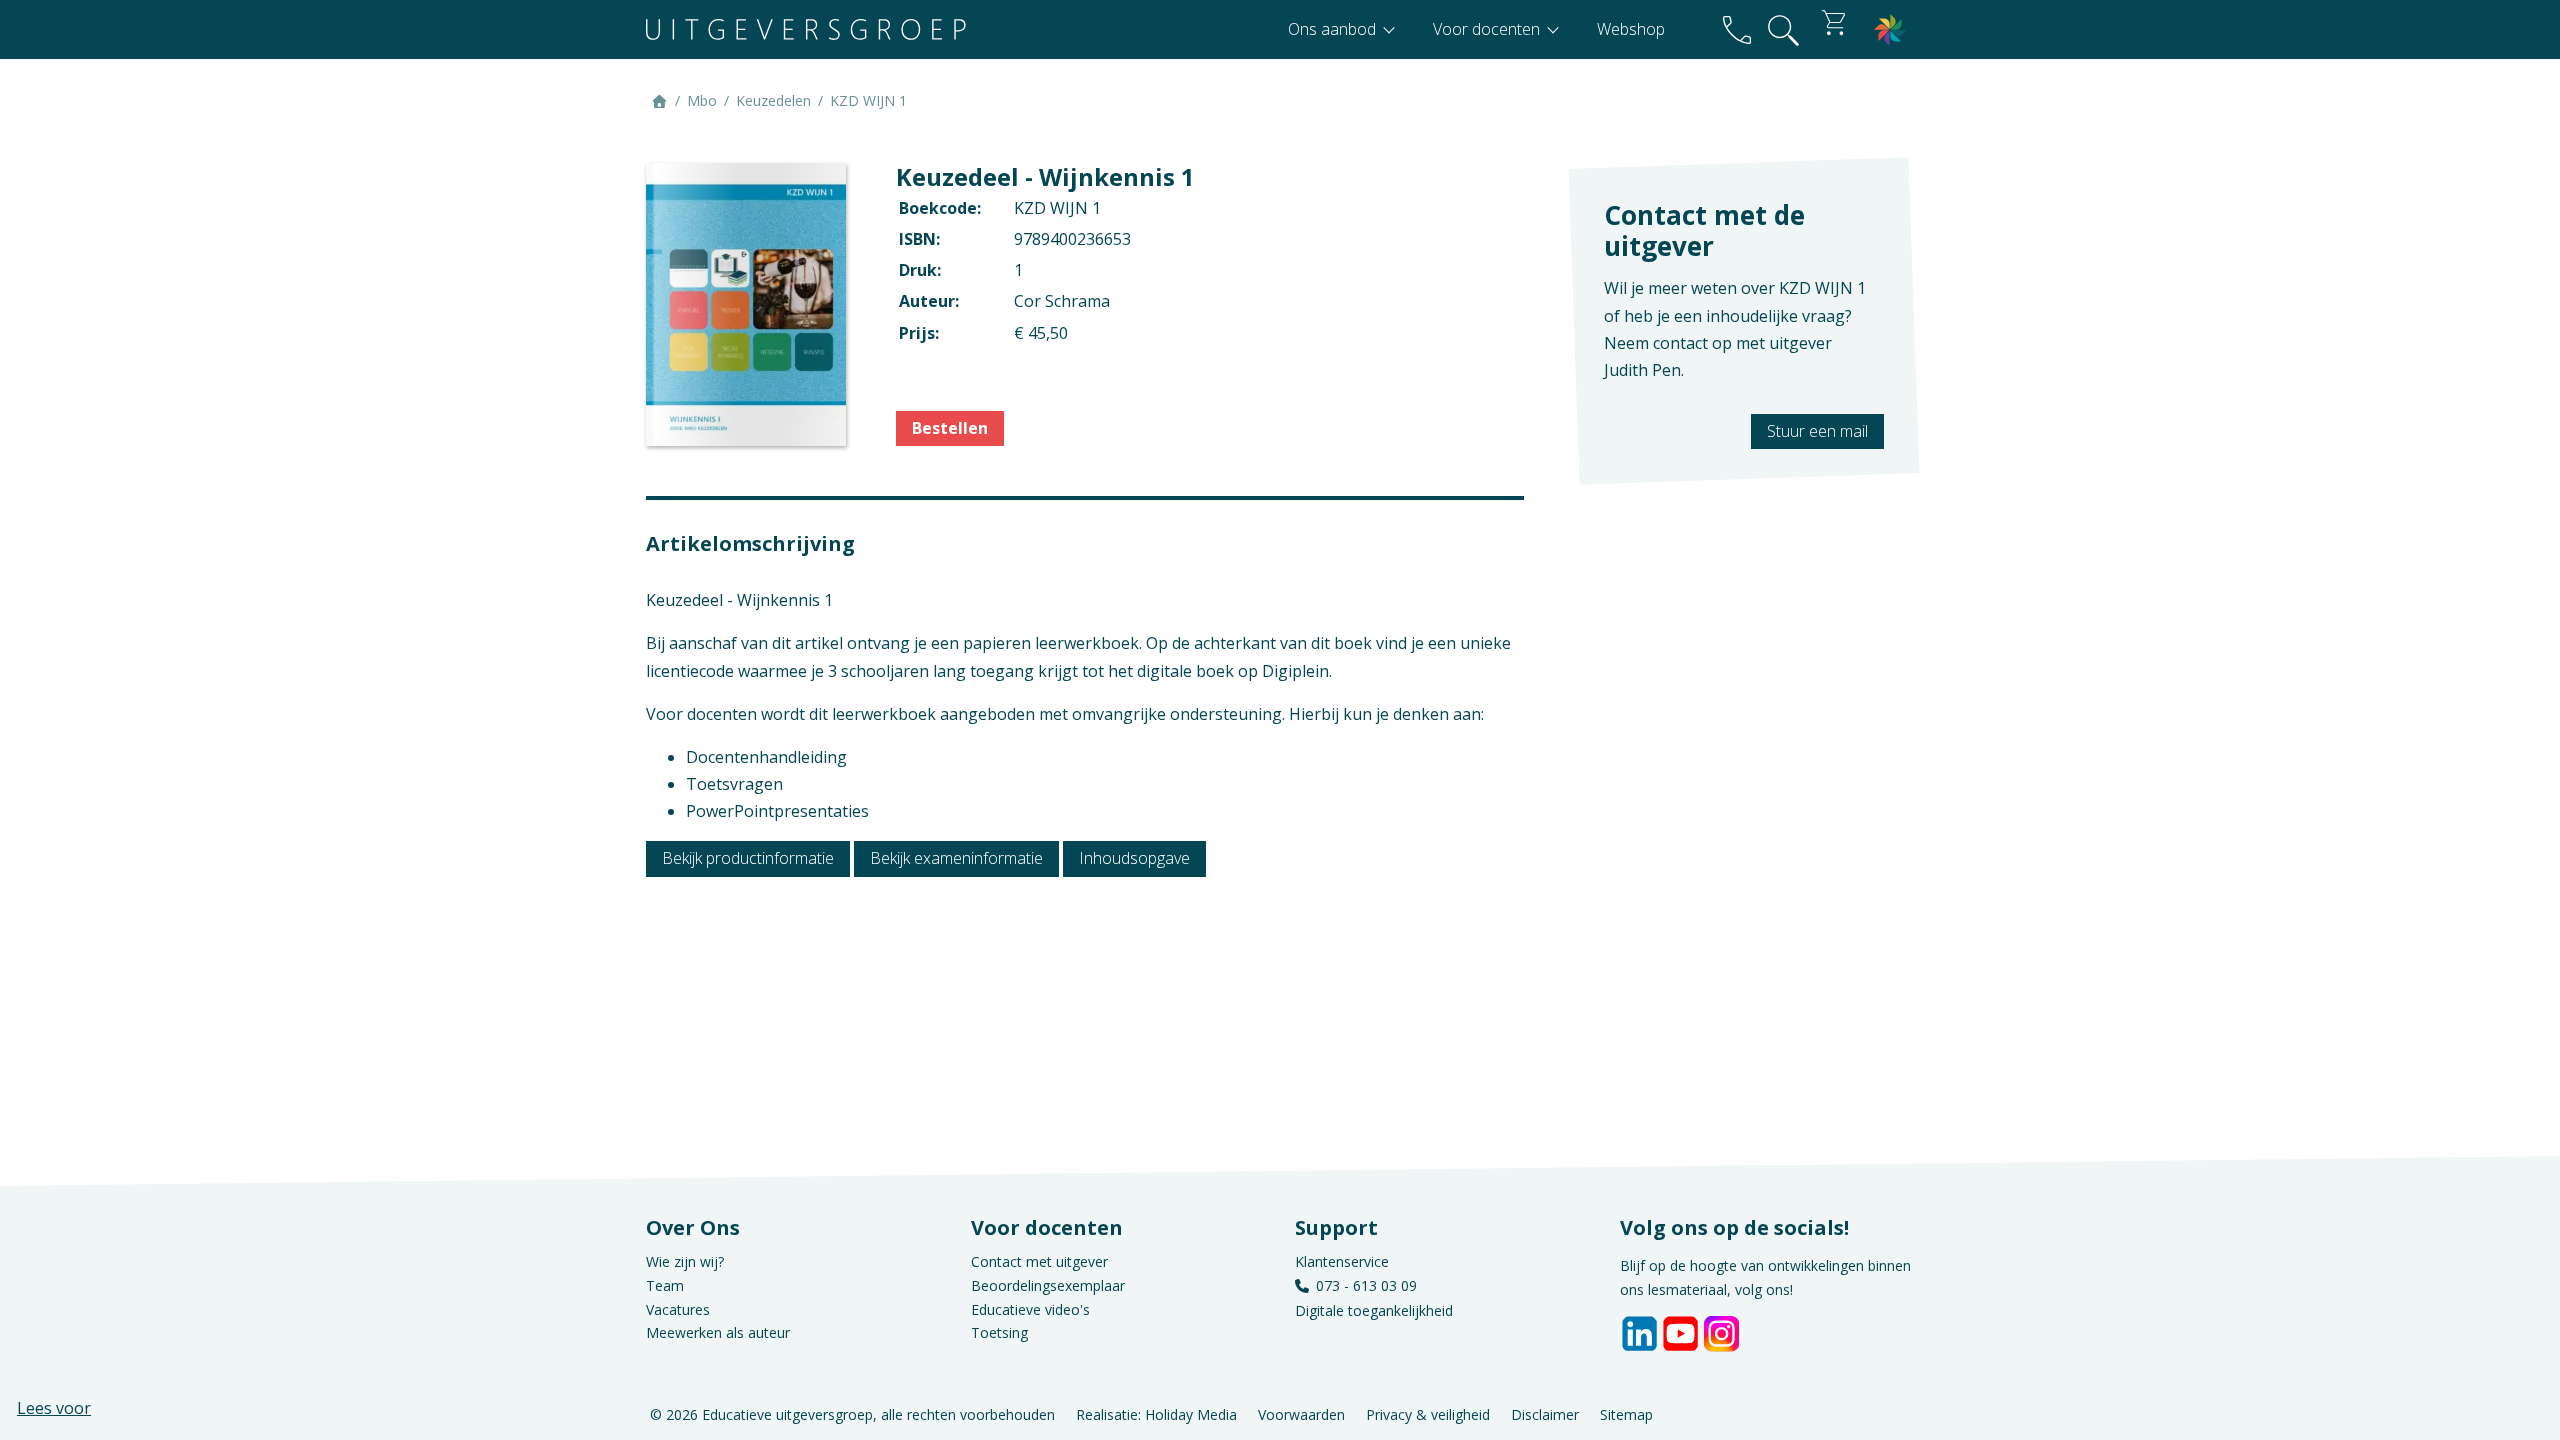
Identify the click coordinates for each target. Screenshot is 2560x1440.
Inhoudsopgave (1134, 858)
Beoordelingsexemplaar (1048, 1285)
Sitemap (1626, 1413)
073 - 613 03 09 (1366, 1285)
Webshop (1631, 29)
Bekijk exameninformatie (956, 858)
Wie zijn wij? (685, 1261)
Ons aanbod (1334, 29)
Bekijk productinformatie (748, 858)
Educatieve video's (1030, 1309)
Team (665, 1285)
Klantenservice (1342, 1261)
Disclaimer (1545, 1413)
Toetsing (999, 1332)
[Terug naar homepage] (806, 29)
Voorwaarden (1301, 1413)
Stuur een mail (1817, 431)
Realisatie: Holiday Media (1156, 1413)
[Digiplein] (1890, 29)
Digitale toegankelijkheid (1374, 1310)
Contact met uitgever (1039, 1261)
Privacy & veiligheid (1428, 1413)
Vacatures (678, 1309)
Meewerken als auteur (718, 1332)
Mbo (702, 100)
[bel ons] (1737, 29)
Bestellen (950, 428)
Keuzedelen (773, 100)
